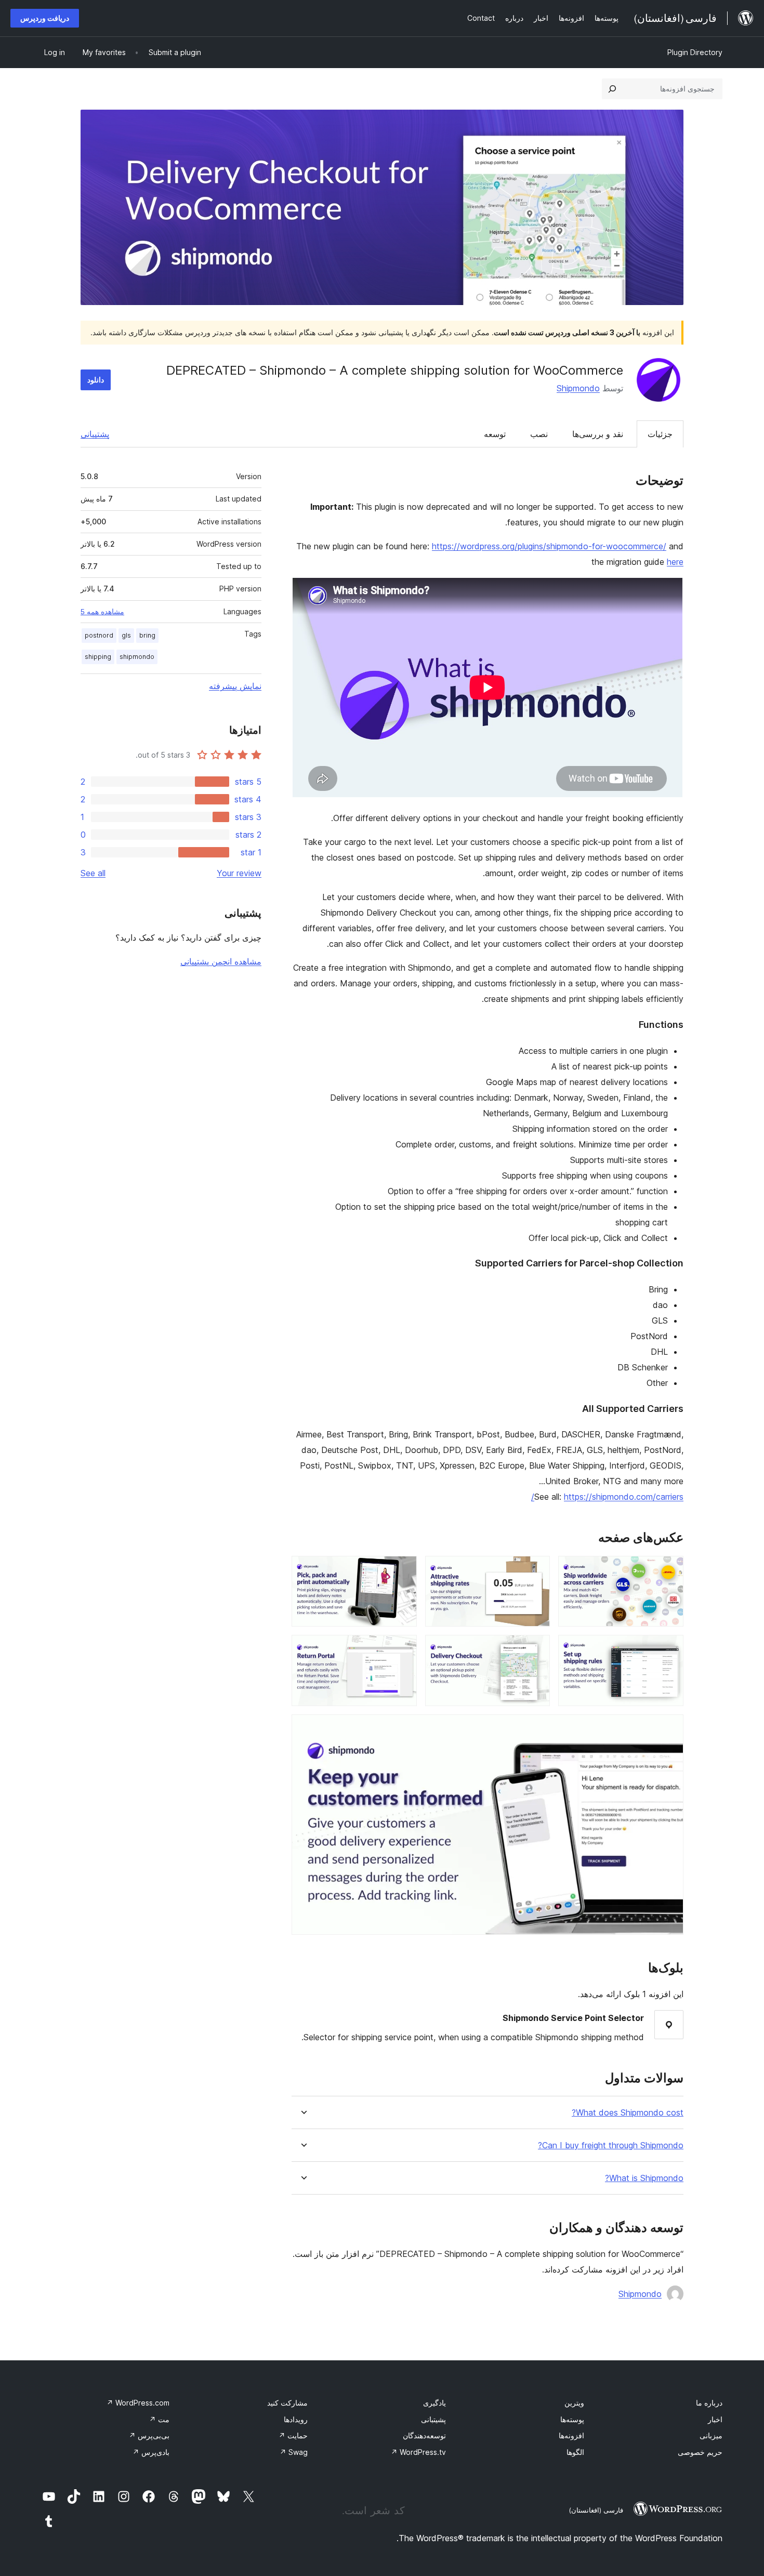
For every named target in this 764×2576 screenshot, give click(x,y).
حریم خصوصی (700, 2452)
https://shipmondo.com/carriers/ (607, 1497)
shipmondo (137, 657)
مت (159, 2419)
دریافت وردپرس (45, 18)
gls (126, 635)
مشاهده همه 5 (102, 612)
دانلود (96, 380)
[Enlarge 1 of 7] (669, 1570)
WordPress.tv (418, 2452)
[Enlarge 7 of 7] (669, 1728)
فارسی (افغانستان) (596, 2510)
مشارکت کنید (287, 2403)
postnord (99, 635)
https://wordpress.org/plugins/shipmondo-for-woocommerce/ (549, 546)
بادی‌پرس (151, 2452)
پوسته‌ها (572, 2419)
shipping (98, 657)
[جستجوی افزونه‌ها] (612, 89)
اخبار (715, 2419)
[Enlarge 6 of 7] (403, 1649)
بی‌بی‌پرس (149, 2435)
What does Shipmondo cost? (628, 2113)
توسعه (495, 434)
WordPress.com (138, 2403)
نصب (539, 434)
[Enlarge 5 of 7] (536, 1649)
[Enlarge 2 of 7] (536, 1570)
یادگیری (434, 2403)
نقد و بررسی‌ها (598, 434)
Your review (239, 873)
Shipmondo (578, 388)
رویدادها (296, 2419)
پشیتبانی (433, 2419)
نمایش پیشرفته (235, 686)
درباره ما (709, 2403)
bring (147, 635)
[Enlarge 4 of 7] (669, 1649)
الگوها (575, 2452)
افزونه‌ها (571, 2435)
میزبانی (711, 2435)
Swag (294, 2452)
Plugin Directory (695, 52)
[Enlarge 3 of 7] (403, 1570)
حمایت (293, 2435)
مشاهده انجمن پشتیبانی (221, 961)
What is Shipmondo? (644, 2178)
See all (93, 873)
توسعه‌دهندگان (424, 2435)
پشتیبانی (95, 434)
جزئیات (660, 434)
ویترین (574, 2403)
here (675, 562)
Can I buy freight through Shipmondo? (611, 2145)
